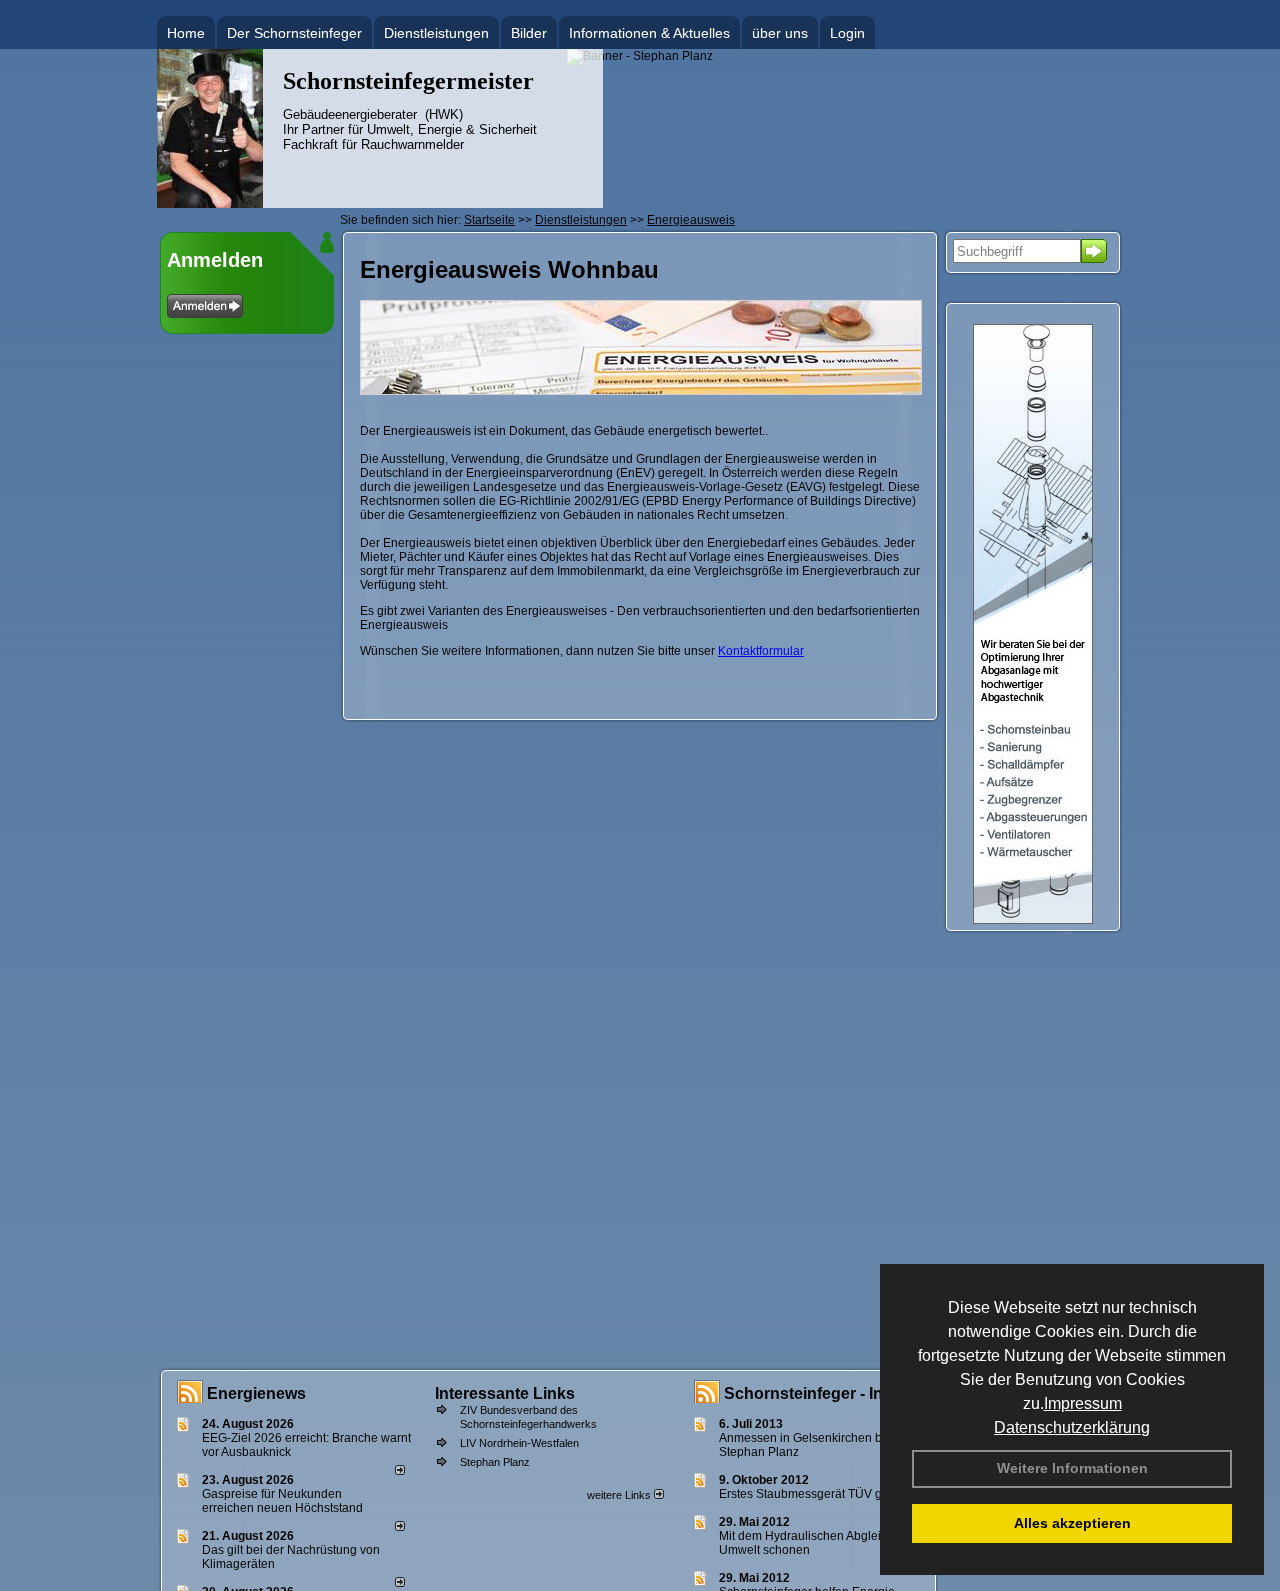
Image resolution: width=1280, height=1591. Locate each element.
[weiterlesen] (400, 1471)
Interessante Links (505, 1393)
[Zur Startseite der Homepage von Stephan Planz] (210, 204)
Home (186, 33)
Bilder (529, 33)
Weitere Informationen (1072, 1468)
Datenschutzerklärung (1072, 1427)
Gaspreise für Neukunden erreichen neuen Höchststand (282, 1501)
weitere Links (620, 1495)
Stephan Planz (495, 1462)
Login (847, 33)
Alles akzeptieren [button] (1072, 1523)
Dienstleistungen (436, 33)
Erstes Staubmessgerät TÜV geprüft (816, 1494)
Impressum (1083, 1403)
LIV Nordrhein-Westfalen (519, 1443)
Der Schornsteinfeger (294, 33)
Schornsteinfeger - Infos (815, 1393)
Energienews (256, 1393)
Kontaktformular (761, 651)
